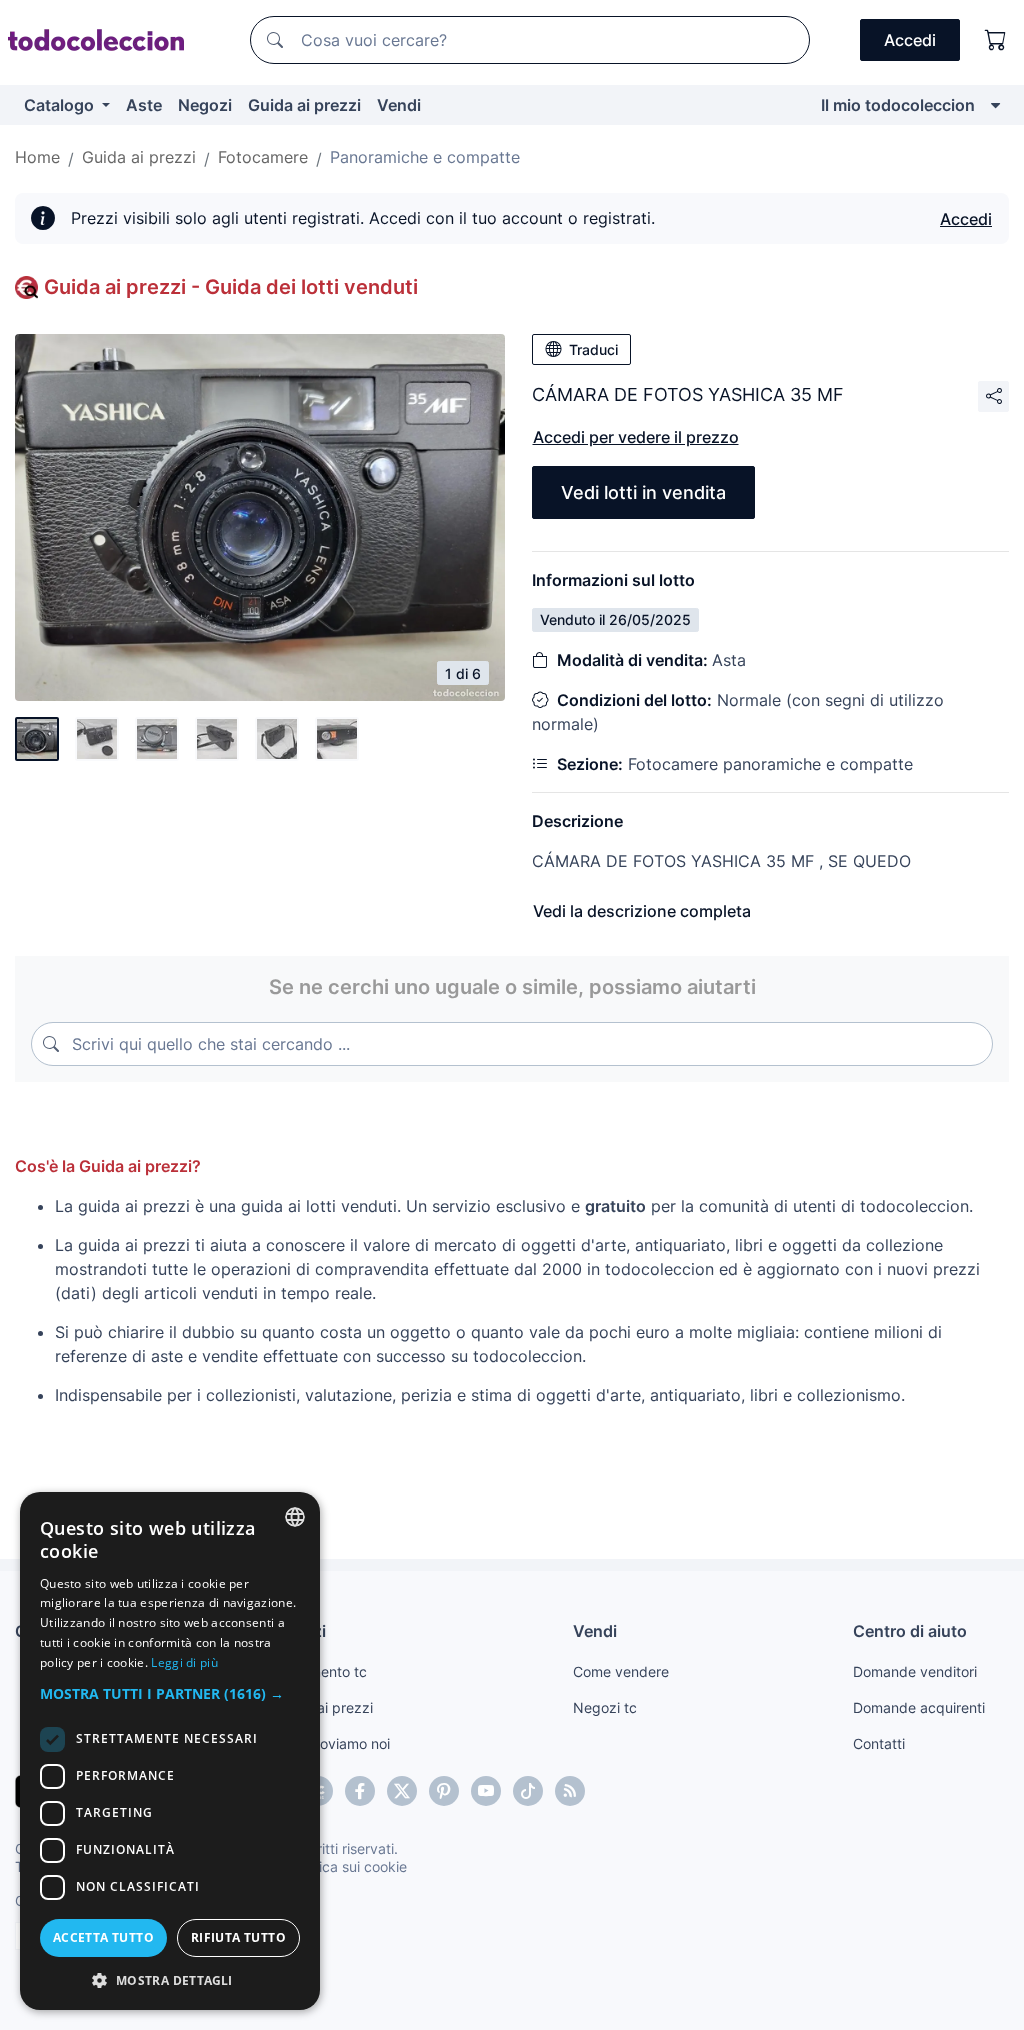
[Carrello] (996, 40)
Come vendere (621, 1671)
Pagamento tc (321, 1671)
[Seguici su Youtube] (486, 1791)
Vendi (399, 105)
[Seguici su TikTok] (528, 1791)
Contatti (879, 1743)
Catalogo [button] (61, 105)
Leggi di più (184, 1662)
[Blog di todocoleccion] (570, 1791)
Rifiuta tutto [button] (238, 1937)
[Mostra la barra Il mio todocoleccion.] (995, 105)
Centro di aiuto (910, 1631)
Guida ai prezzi (304, 105)
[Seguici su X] (402, 1791)
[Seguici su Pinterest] (444, 1791)
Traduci (593, 349)
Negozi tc (605, 1707)
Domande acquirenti (919, 1707)
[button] (170, 1693)
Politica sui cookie (349, 1866)
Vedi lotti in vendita (643, 492)
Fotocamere (263, 157)
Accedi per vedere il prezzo (636, 437)
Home (37, 157)
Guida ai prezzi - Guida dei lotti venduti (231, 287)
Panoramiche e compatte (425, 157)
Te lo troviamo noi (332, 1743)
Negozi (205, 105)
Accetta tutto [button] (103, 1937)
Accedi (966, 219)
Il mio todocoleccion (898, 105)
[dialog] (170, 1751)
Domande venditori (915, 1671)
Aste (144, 105)
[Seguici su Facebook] (360, 1791)
